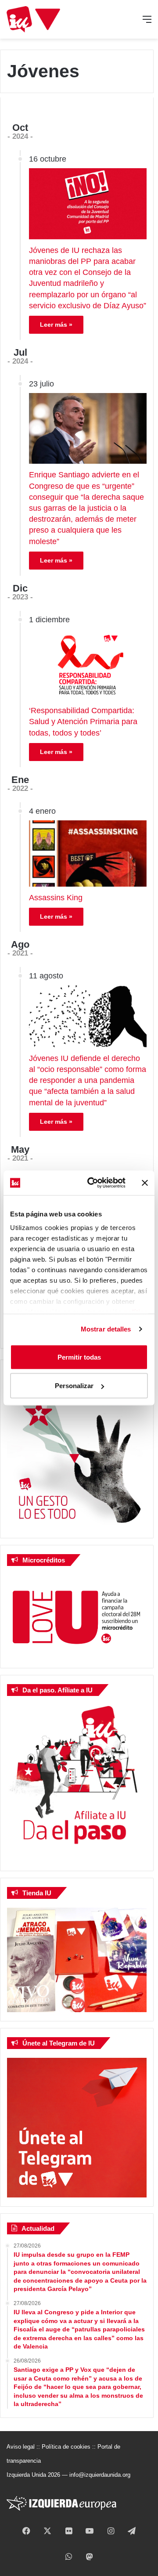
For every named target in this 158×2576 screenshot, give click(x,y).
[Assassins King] (88, 853)
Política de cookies (66, 2447)
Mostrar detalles (106, 1329)
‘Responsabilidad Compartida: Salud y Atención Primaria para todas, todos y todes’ (83, 722)
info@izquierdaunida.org (100, 2475)
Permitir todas (79, 1357)
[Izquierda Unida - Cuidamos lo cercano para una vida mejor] (33, 19)
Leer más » (56, 325)
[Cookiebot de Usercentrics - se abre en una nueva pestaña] (93, 1183)
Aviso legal (21, 2447)
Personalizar (74, 1386)
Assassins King (56, 898)
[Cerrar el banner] (145, 1183)
